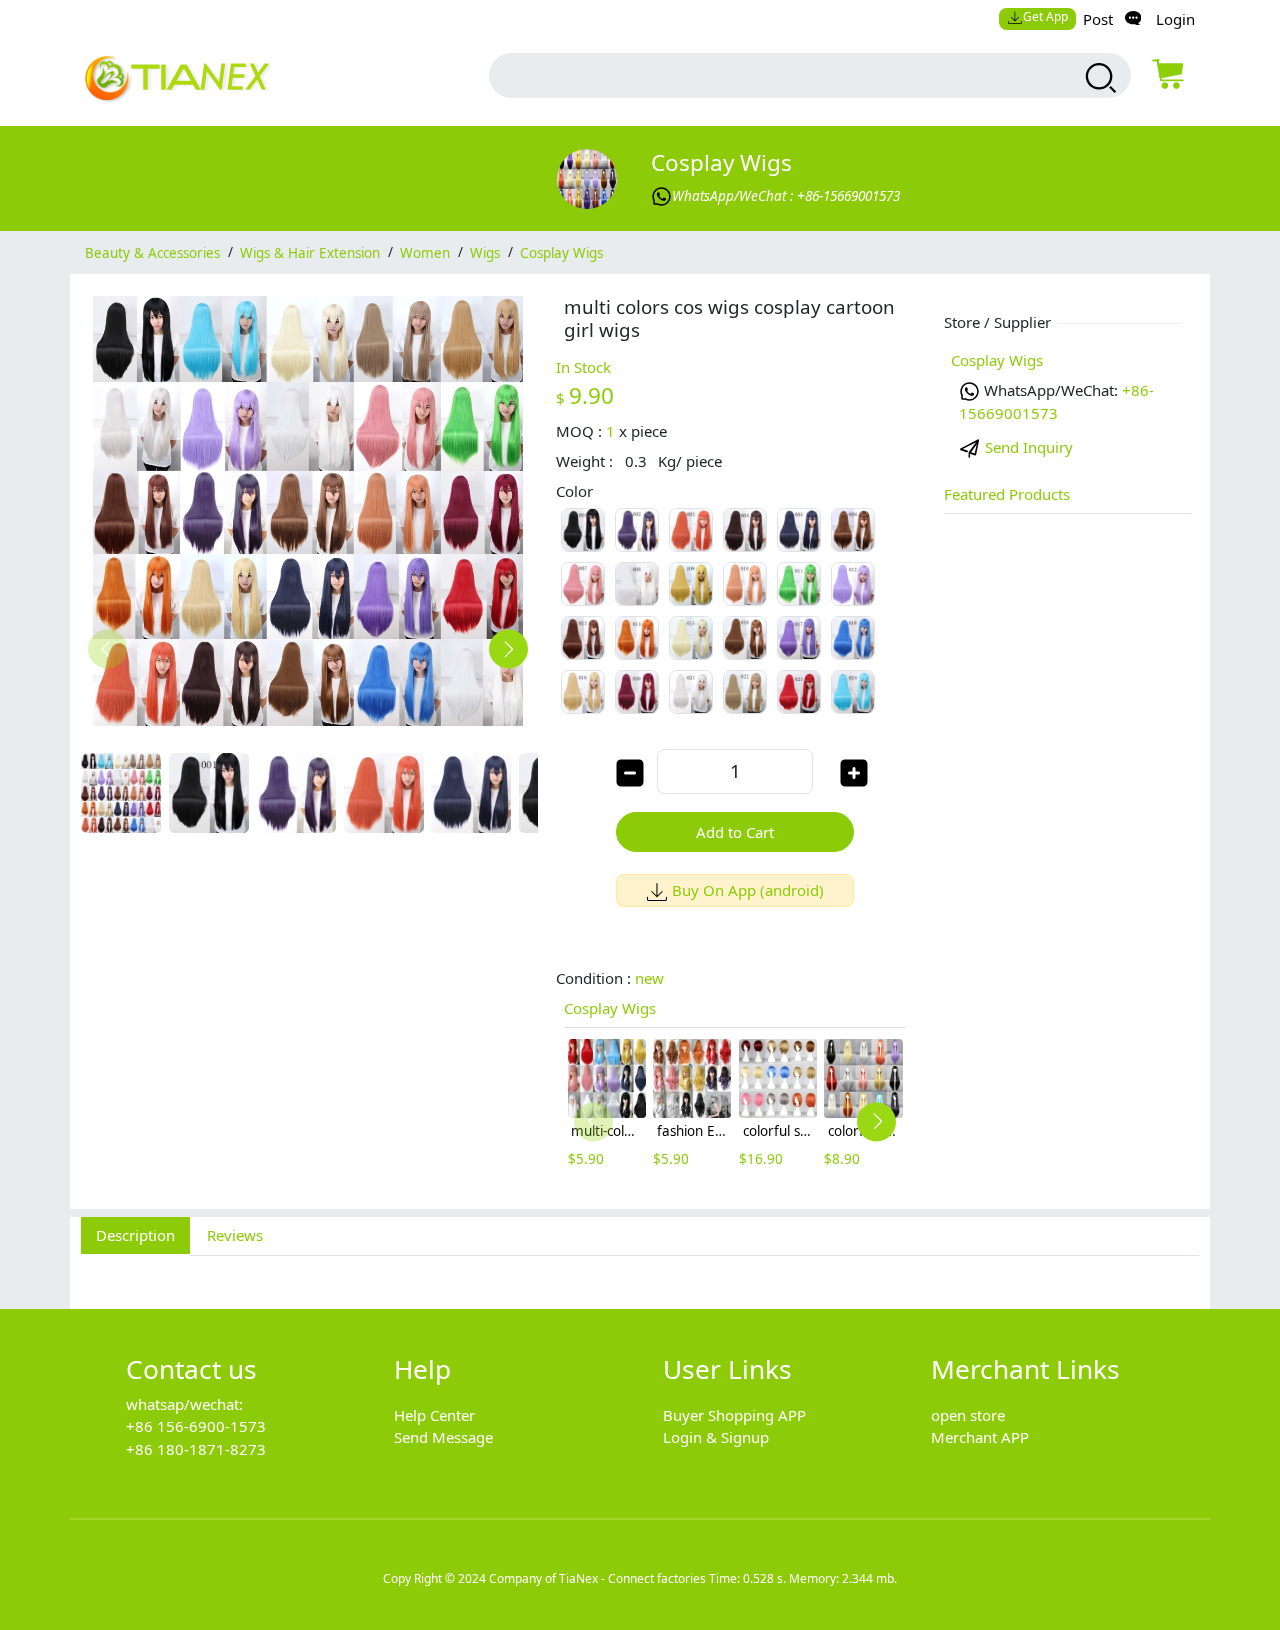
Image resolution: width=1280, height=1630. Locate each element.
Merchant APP (980, 1437)
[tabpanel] (640, 1271)
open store (968, 1415)
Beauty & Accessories (152, 252)
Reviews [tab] (235, 1235)
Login (1175, 19)
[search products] (1098, 78)
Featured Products (1007, 494)
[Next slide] (508, 648)
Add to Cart (735, 832)
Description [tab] (135, 1235)
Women (425, 252)
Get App (1045, 16)
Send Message (443, 1437)
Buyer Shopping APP (734, 1415)
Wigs (485, 252)
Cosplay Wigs (721, 162)
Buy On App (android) (748, 890)
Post (1098, 19)
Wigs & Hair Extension (310, 252)
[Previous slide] (107, 648)
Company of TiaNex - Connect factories (597, 1578)
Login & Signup (716, 1437)
